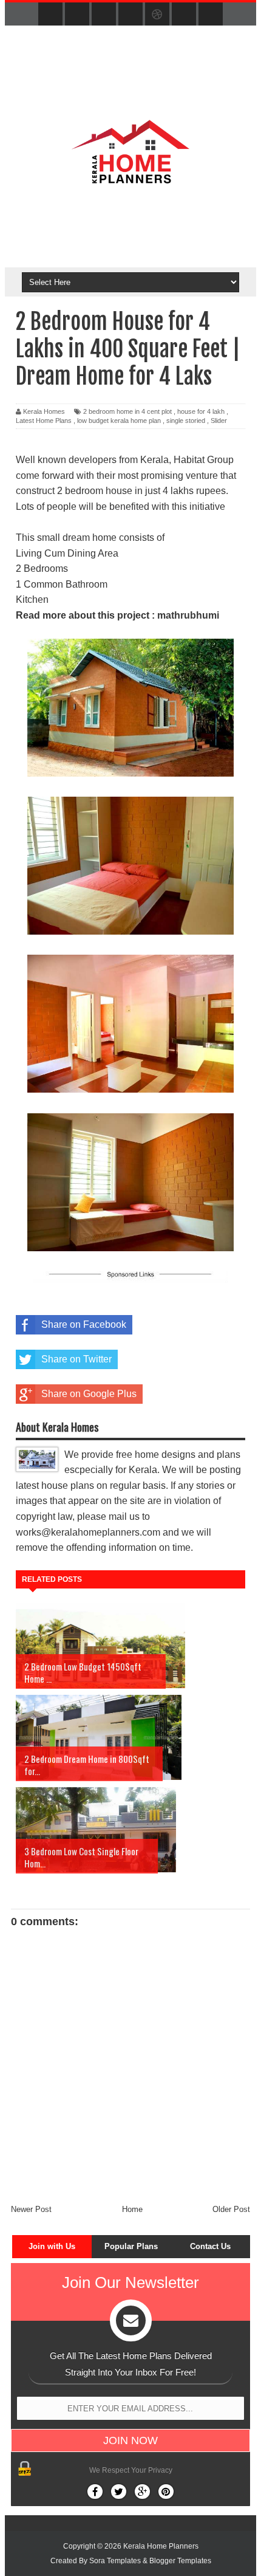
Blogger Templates (180, 2561)
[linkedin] (184, 15)
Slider (219, 421)
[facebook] (50, 15)
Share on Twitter (76, 1359)
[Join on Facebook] (95, 2492)
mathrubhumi (188, 615)
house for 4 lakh (201, 411)
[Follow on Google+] (142, 2492)
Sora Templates (115, 2561)
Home (132, 2209)
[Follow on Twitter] (119, 2492)
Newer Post (31, 2209)
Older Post (231, 2209)
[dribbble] (157, 15)
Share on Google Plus (89, 1394)
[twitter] (77, 15)
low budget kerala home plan (119, 421)
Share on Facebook (84, 1324)
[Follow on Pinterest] (166, 2492)
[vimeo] (104, 15)
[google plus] (211, 15)
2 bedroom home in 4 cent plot (127, 411)
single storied (186, 421)
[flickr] (130, 15)
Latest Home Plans (44, 421)
